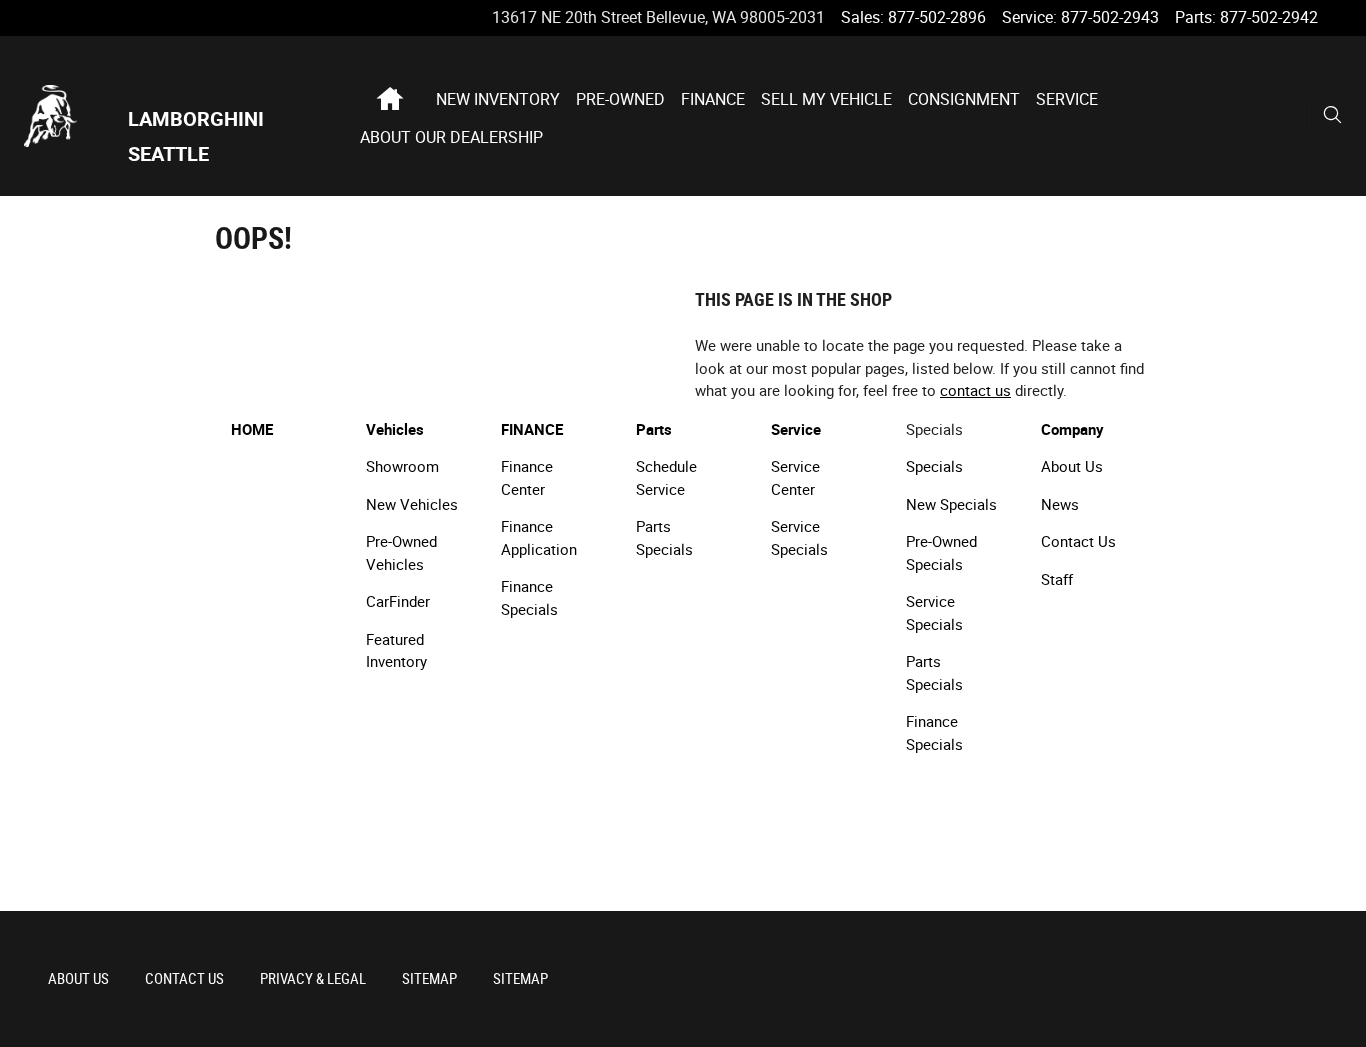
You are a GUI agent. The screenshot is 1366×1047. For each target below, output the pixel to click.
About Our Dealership (451, 137)
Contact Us (1078, 542)
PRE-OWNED (620, 99)
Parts (654, 430)
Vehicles (395, 430)
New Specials (951, 505)
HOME (252, 430)
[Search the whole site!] (1332, 116)
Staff (1057, 580)
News (1060, 505)
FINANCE (713, 99)
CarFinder (398, 602)
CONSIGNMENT (964, 99)
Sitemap (429, 979)
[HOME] (76, 116)
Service (796, 430)
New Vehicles (412, 505)
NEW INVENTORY (498, 99)
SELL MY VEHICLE (826, 99)
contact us (975, 391)
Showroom (402, 467)
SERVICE (1067, 99)
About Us (1072, 467)
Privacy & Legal (313, 979)
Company (1072, 430)
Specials (934, 467)
